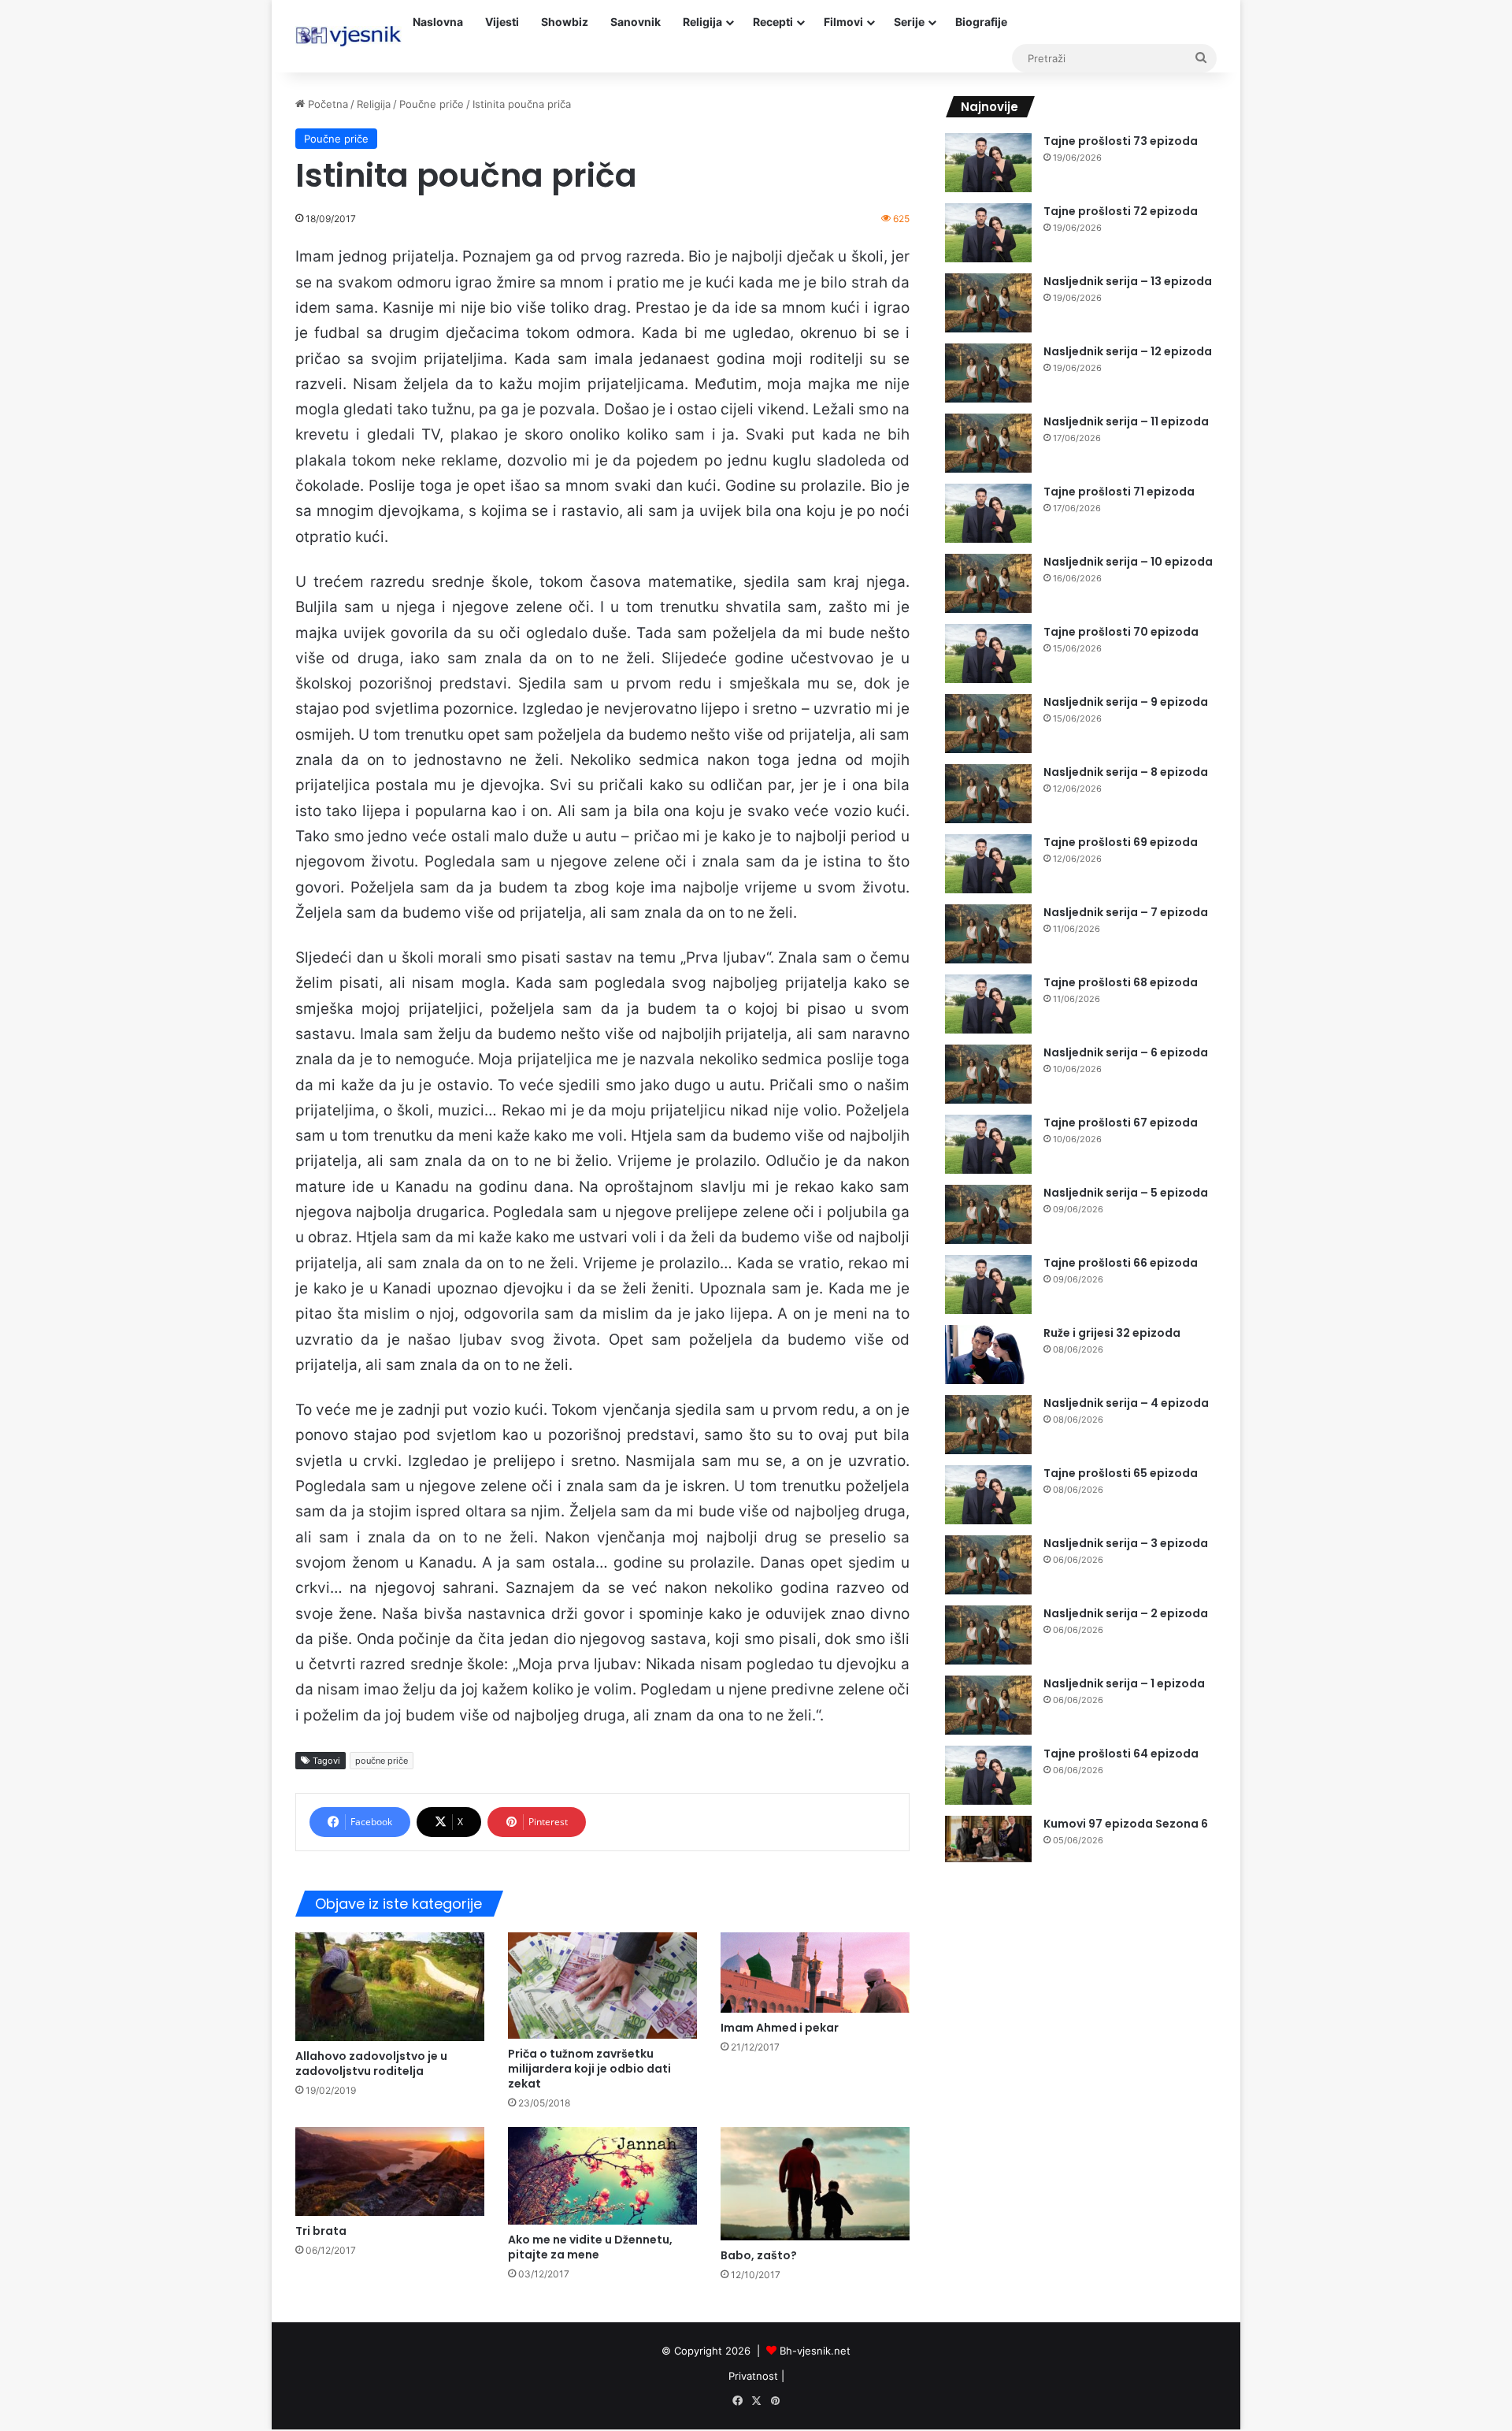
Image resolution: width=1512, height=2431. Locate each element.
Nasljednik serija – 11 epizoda (1126, 421)
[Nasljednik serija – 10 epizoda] (988, 583)
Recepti (773, 22)
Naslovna (438, 22)
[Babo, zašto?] (815, 2184)
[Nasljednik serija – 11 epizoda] (988, 443)
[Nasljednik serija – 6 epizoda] (988, 1074)
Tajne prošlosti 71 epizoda (1119, 492)
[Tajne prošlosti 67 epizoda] (988, 1144)
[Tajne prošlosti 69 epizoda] (988, 864)
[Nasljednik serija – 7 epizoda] (988, 934)
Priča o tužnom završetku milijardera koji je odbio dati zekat (589, 2069)
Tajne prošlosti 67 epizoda (1121, 1123)
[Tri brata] (390, 2171)
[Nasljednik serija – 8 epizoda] (988, 794)
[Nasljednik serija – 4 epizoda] (988, 1425)
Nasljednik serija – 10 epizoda (1128, 562)
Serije (909, 22)
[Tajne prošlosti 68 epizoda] (988, 1004)
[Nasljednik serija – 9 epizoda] (988, 724)
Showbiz (565, 22)
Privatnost (753, 2376)
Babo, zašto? (759, 2255)
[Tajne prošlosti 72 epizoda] (988, 233)
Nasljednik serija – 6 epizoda (1126, 1052)
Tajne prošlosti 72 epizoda (1121, 211)
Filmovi (843, 22)
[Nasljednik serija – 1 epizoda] (988, 1705)
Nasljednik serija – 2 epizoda (1126, 1613)
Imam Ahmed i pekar (780, 2028)
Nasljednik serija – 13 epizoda (1128, 281)
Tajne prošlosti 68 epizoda (1121, 982)
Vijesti (502, 22)
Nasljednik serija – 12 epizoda (1128, 351)
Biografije (981, 22)
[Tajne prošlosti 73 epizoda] (988, 163)
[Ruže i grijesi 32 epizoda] (988, 1355)
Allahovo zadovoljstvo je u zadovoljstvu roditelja (371, 2064)
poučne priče (382, 1761)
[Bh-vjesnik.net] (348, 36)
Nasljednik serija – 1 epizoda (1124, 1683)
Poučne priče (432, 104)
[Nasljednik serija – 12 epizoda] (988, 373)
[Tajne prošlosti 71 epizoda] (988, 513)
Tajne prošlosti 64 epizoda (1121, 1754)
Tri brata (321, 2231)
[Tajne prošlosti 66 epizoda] (988, 1284)
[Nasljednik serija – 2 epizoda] (988, 1635)
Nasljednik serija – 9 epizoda (1126, 702)
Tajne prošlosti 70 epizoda (1121, 632)
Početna (326, 104)
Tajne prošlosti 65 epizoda (1121, 1473)
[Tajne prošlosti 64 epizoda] (988, 1775)
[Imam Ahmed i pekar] (815, 1973)
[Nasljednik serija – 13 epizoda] (988, 303)
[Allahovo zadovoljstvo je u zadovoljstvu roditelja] (390, 1986)
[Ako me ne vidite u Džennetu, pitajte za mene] (602, 2176)
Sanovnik (636, 22)
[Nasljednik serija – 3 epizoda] (988, 1565)
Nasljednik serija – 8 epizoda (1126, 772)
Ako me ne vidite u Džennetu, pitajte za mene (590, 2247)
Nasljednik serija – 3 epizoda (1126, 1543)
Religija (702, 22)
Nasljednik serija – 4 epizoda (1126, 1403)
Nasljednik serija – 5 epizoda (1126, 1193)
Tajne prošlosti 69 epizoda (1121, 842)
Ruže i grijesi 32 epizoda (1112, 1333)
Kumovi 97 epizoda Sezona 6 (1126, 1824)
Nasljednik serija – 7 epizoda (1126, 912)
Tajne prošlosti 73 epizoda (1121, 141)
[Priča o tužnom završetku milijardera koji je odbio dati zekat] (602, 1986)
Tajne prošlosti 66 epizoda (1121, 1263)
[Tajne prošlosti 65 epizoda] (988, 1495)
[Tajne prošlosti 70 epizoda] (988, 653)
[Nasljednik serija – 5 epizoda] (988, 1214)
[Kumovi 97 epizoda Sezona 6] (988, 1839)
